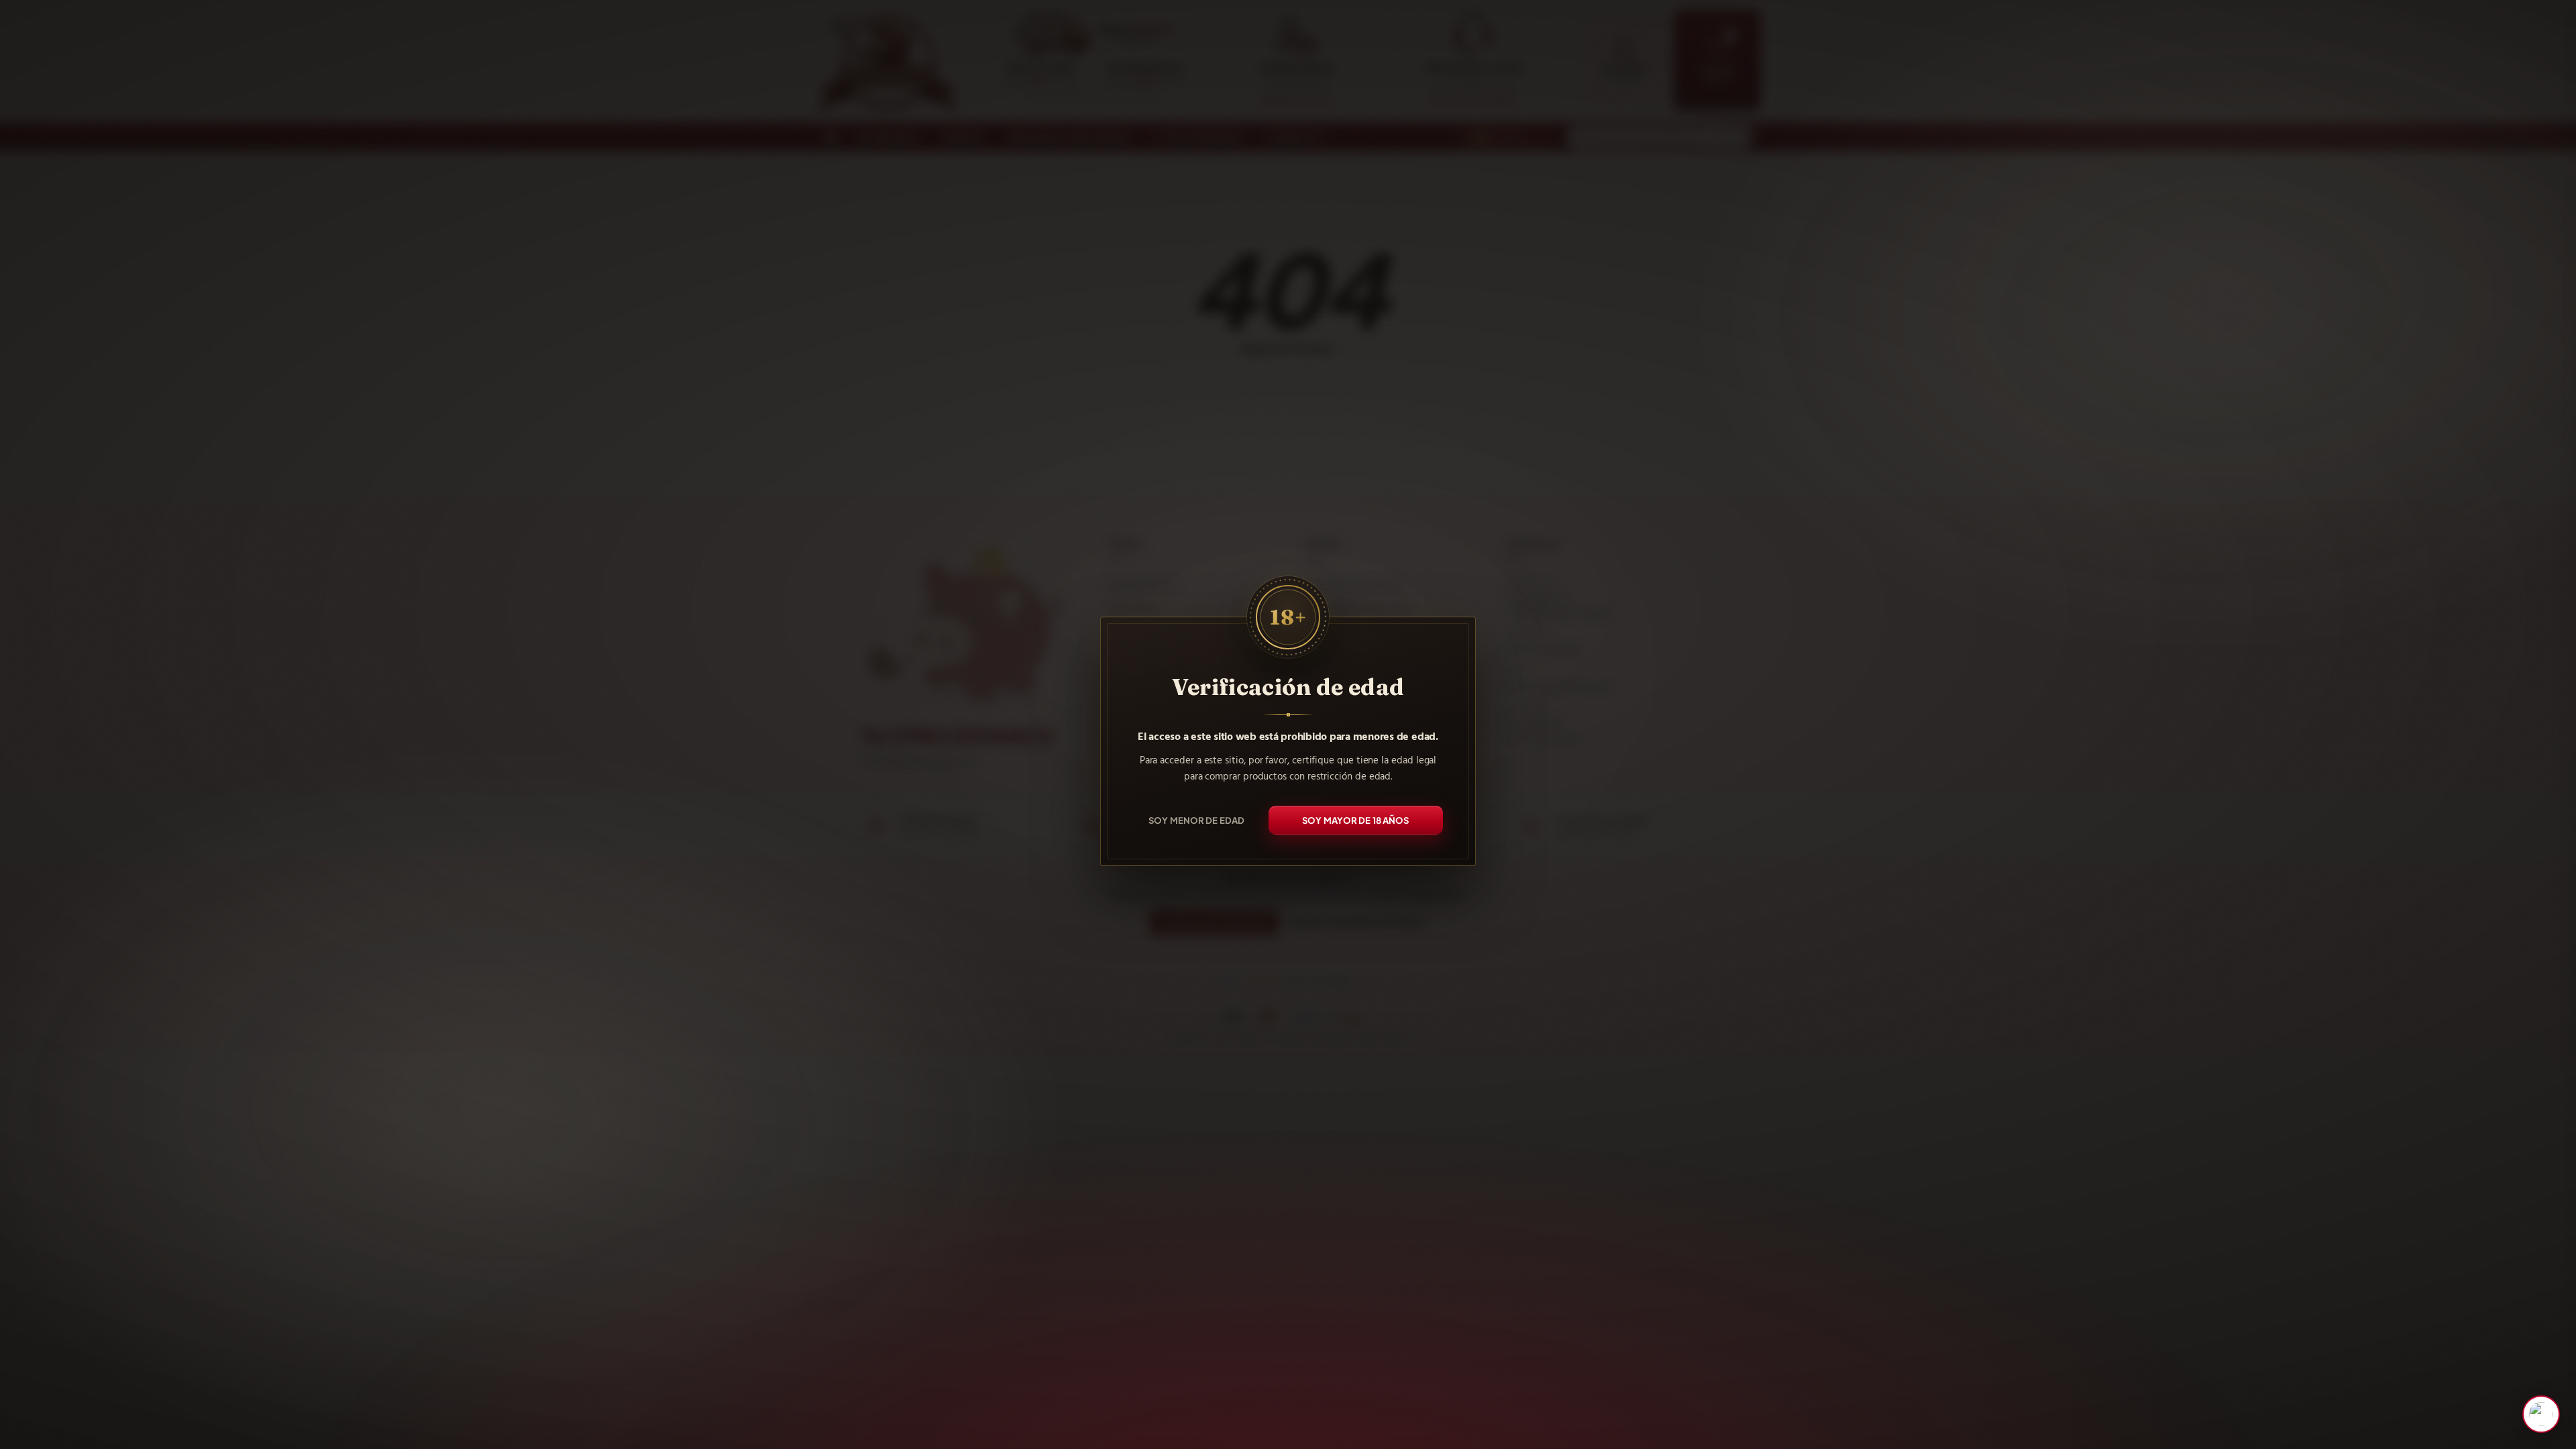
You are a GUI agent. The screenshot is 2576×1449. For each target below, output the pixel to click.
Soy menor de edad (1196, 820)
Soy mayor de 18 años (1356, 820)
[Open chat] (2541, 1414)
